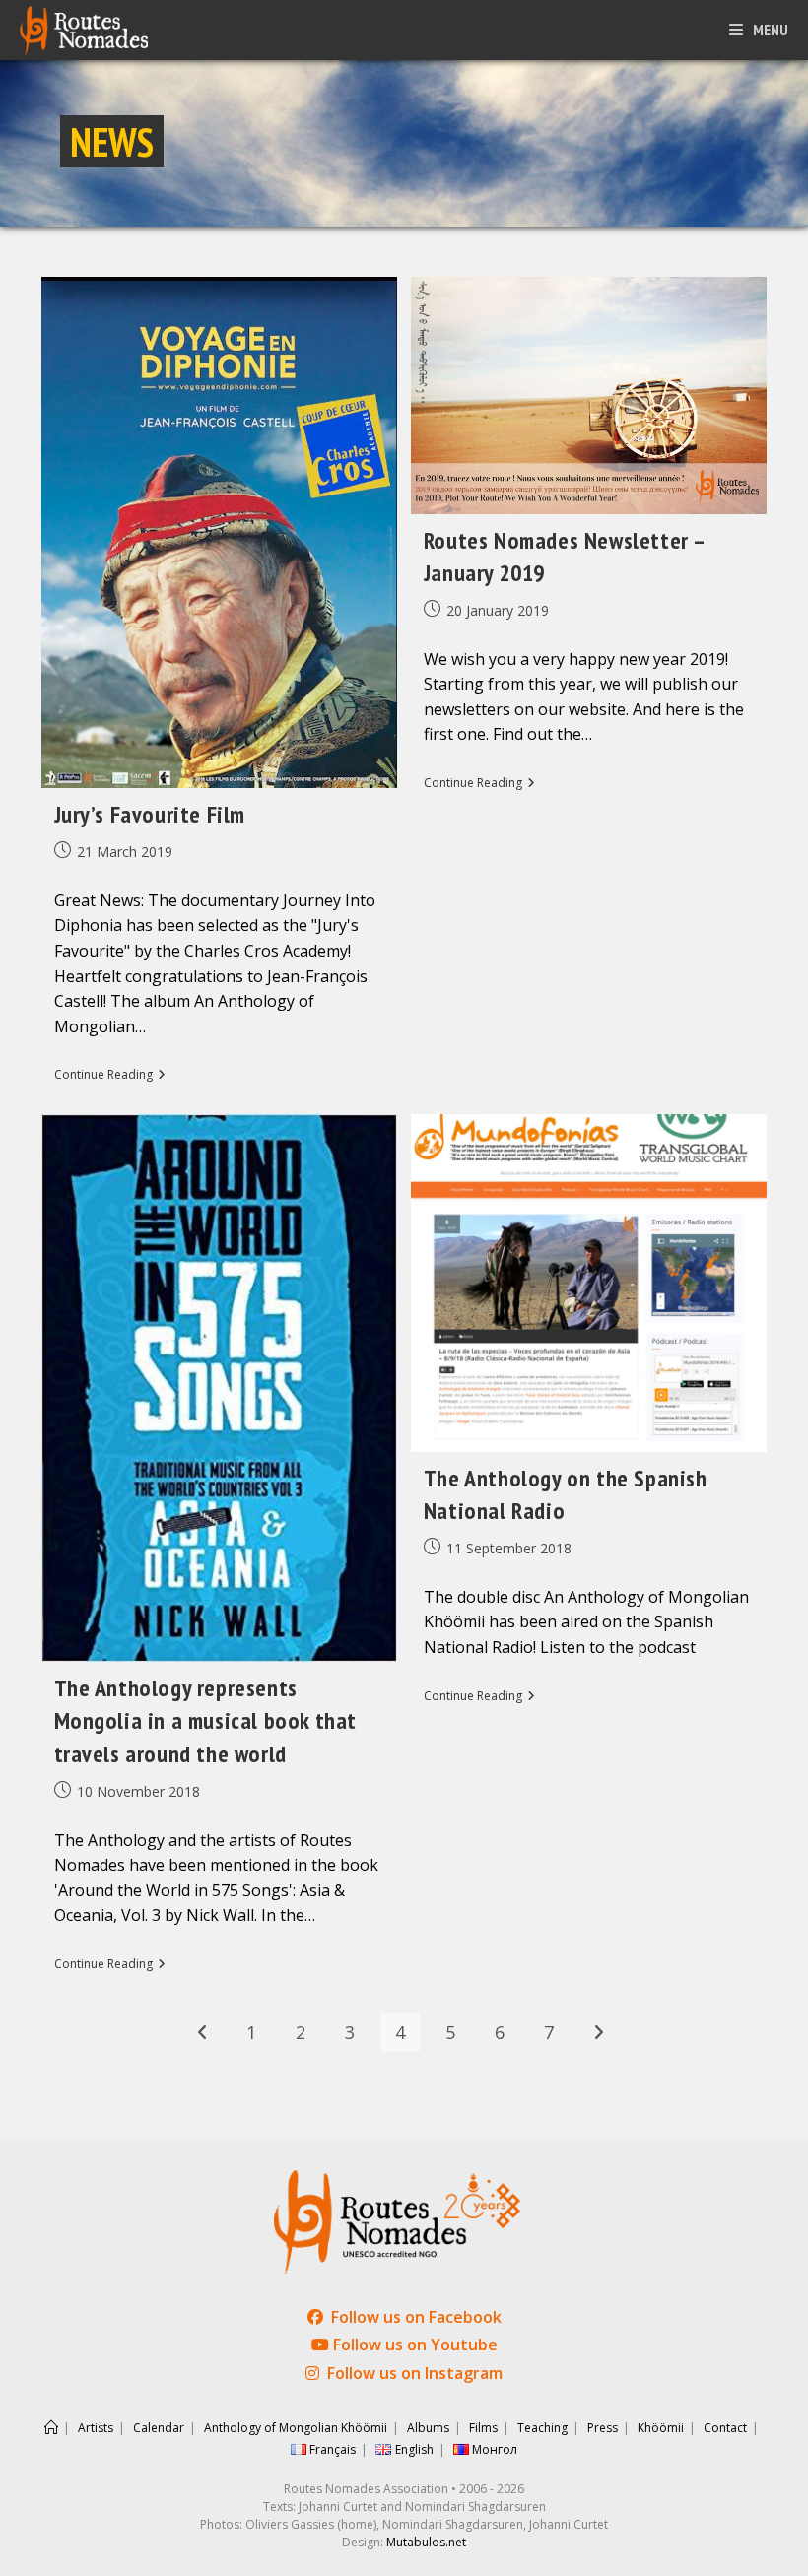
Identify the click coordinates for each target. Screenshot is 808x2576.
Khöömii (661, 2428)
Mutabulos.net (426, 2542)
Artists (96, 2428)
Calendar (159, 2428)
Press (603, 2428)
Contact (725, 2428)
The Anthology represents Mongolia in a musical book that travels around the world (206, 1721)
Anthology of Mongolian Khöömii (296, 2428)
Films (483, 2428)
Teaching (542, 2428)
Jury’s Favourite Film (150, 814)
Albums (428, 2428)
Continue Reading (110, 1076)
